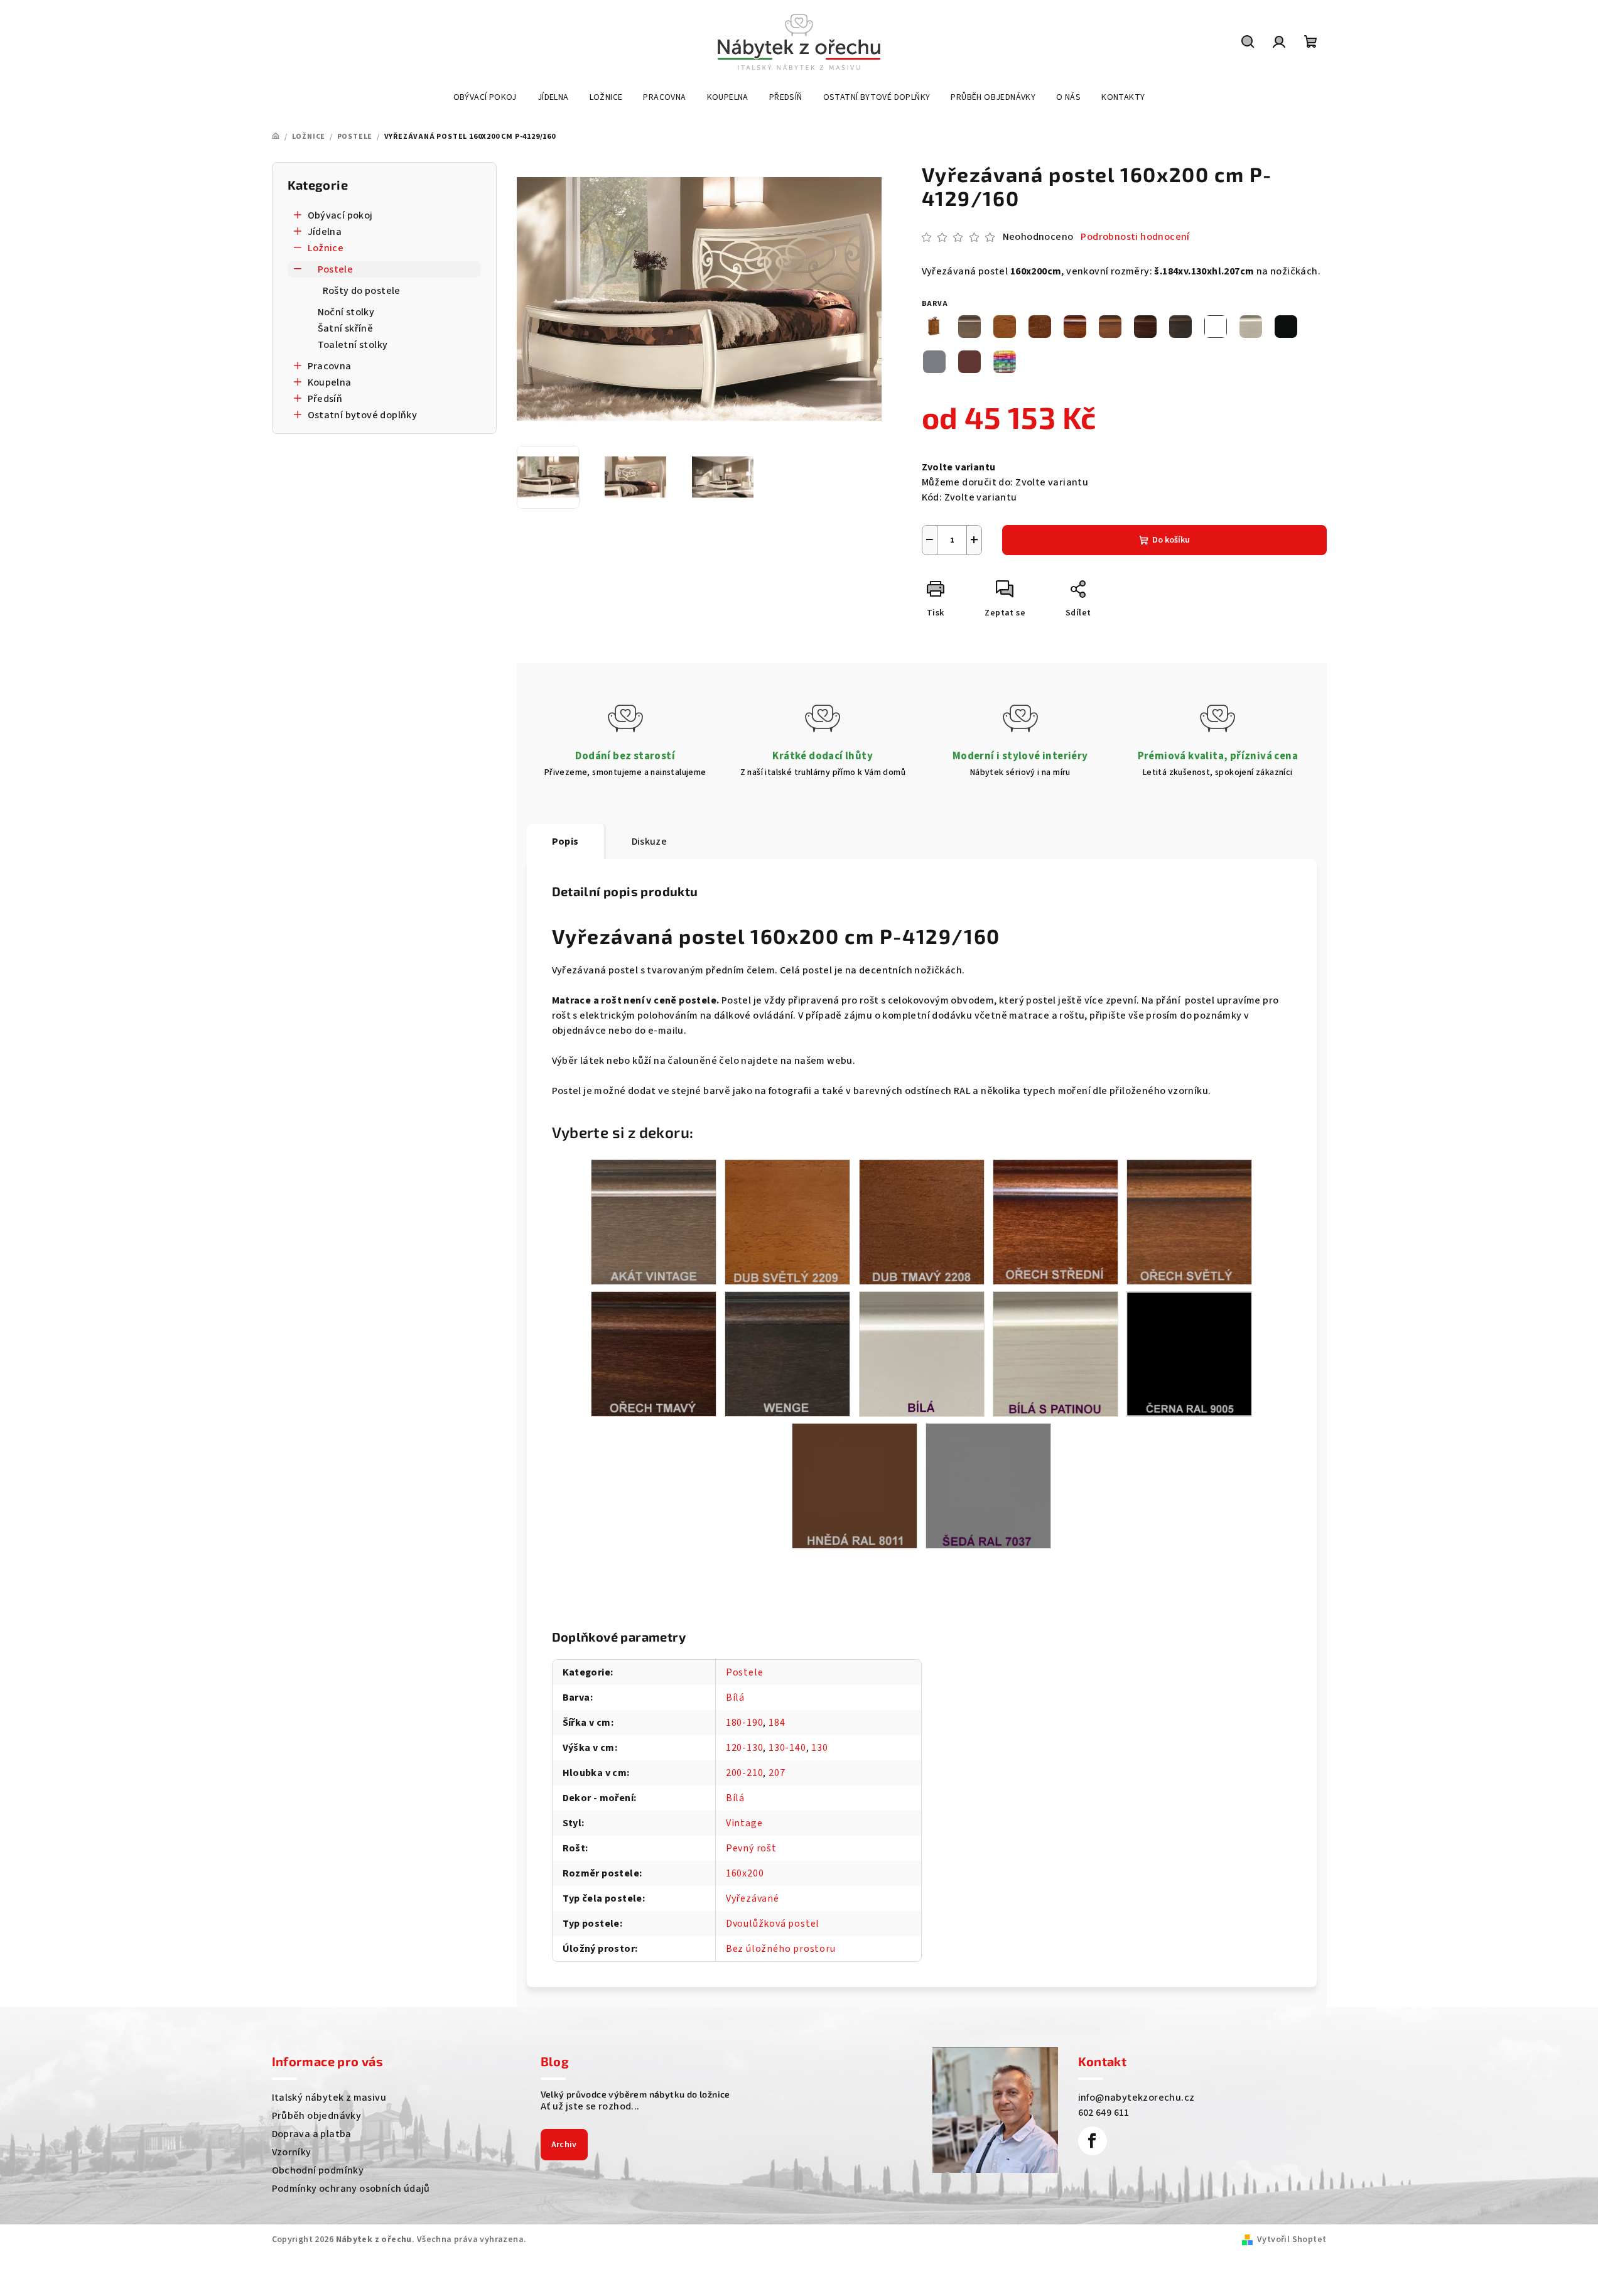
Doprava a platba (312, 2134)
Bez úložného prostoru (781, 1949)
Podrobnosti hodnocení (1135, 237)
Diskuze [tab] (650, 842)
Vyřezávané (753, 1898)
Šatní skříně (346, 328)
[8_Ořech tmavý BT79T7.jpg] (654, 1353)
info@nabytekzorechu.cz (1136, 2098)
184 (777, 1723)
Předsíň (325, 399)
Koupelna (330, 382)
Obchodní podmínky (318, 2170)
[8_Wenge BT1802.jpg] (787, 1353)
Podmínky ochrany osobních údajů (351, 2189)
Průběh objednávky (317, 2116)
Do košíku (1171, 540)
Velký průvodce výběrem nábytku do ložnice (635, 2094)
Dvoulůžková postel (773, 1924)
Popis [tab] (565, 842)
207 (777, 1773)
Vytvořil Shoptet (1292, 2239)
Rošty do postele (362, 291)
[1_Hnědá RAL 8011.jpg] (855, 1485)
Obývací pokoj (340, 215)
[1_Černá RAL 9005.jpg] (1189, 1353)
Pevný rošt (751, 1848)
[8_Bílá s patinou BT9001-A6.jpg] (1055, 1353)
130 (819, 1748)
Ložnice (326, 248)
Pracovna (330, 366)
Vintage (744, 1823)
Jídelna (325, 232)
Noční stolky (346, 312)
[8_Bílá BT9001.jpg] (922, 1353)
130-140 (787, 1748)
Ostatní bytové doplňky (363, 415)
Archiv (564, 2145)
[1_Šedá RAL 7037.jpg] (988, 1485)
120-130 (745, 1748)
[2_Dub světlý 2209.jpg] (787, 1221)
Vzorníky (292, 2152)
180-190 (745, 1723)
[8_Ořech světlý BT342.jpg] (1189, 1221)
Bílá (735, 1698)
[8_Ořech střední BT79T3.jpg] (1055, 1221)
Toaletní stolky (353, 345)
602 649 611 (1104, 2113)
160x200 (745, 1873)
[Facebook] (1093, 2141)
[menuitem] (485, 97)
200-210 (745, 1773)
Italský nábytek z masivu (329, 2098)
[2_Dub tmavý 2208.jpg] (922, 1221)
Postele (336, 269)
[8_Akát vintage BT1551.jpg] (654, 1221)
